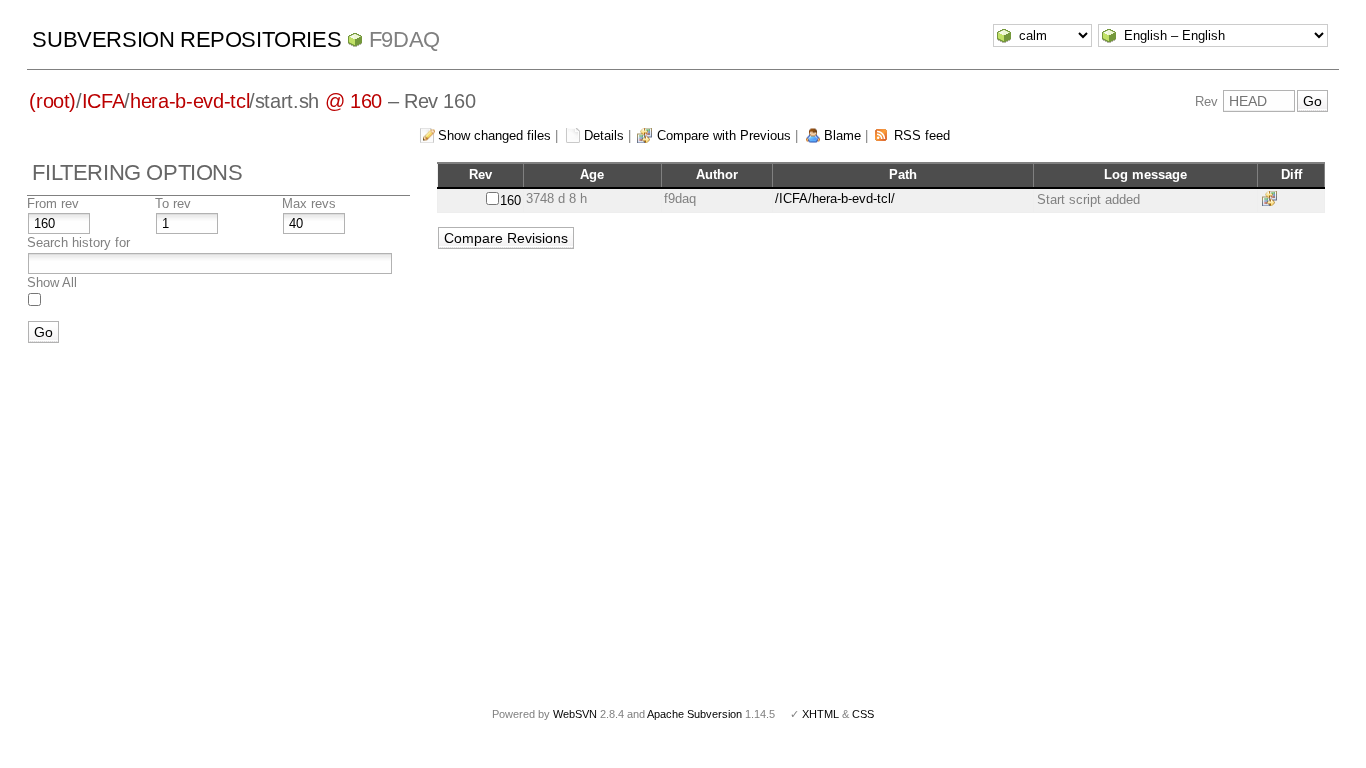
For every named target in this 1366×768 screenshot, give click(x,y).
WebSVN (575, 714)
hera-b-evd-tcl (189, 101)
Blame (842, 135)
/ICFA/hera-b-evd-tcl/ (835, 198)
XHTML (820, 714)
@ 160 (353, 101)
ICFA (103, 101)
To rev (173, 203)
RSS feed (922, 135)
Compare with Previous (724, 135)
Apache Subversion (694, 714)
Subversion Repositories (186, 39)
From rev (53, 203)
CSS (863, 714)
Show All (52, 282)
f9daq (404, 39)
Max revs (309, 203)
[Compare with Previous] (1273, 198)
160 (510, 200)
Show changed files (494, 135)
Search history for (78, 242)
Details (604, 135)
